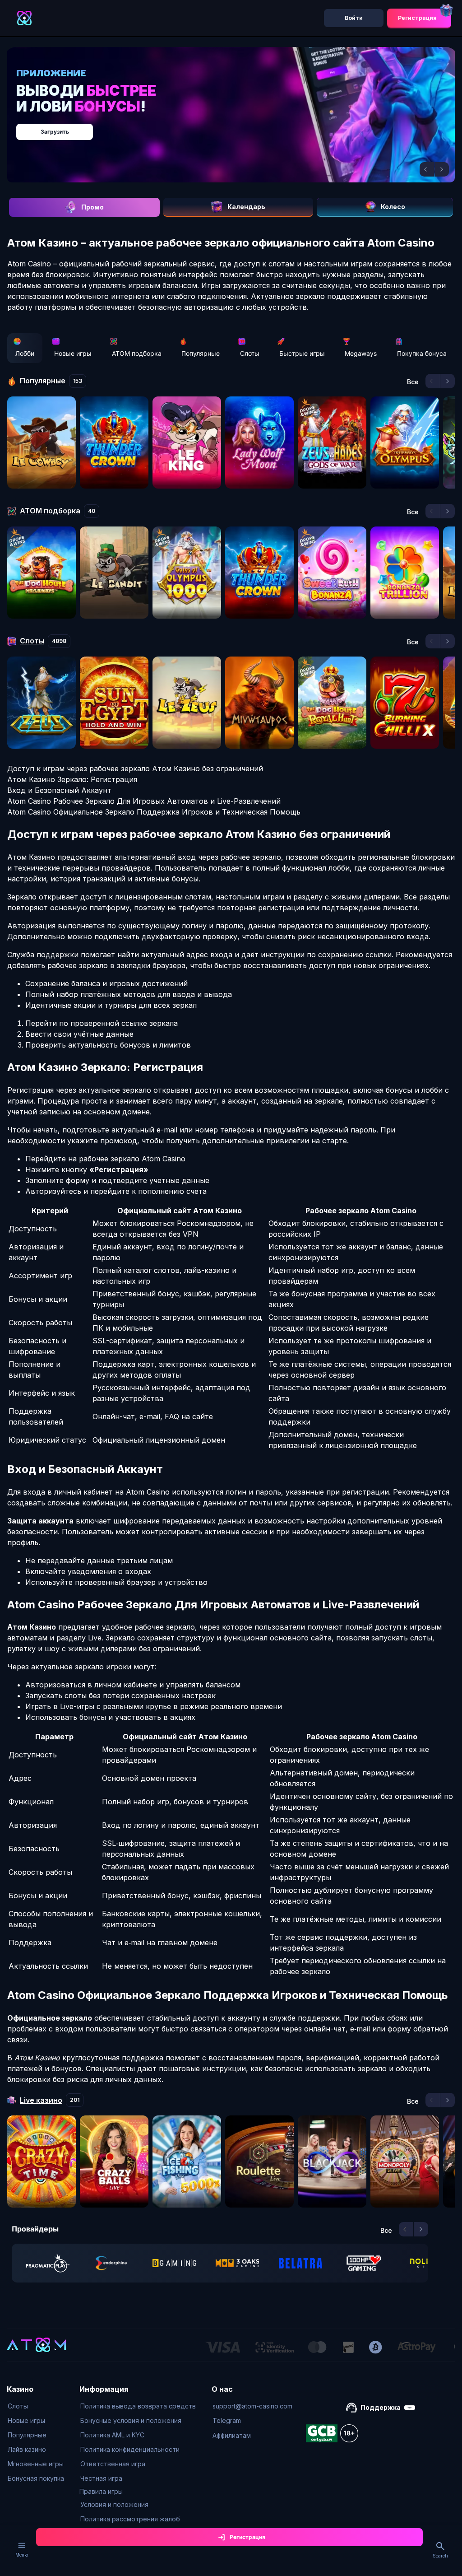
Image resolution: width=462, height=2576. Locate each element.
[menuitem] (36, 2406)
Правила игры (101, 2491)
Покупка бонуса (422, 353)
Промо (92, 207)
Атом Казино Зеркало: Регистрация (72, 779)
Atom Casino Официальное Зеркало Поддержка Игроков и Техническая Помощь (154, 812)
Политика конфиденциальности (130, 2449)
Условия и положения (114, 2504)
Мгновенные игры (36, 2464)
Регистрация (417, 18)
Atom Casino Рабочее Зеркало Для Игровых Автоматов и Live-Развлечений (144, 801)
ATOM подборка (137, 353)
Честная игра (101, 2478)
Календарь (246, 207)
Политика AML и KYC (112, 2435)
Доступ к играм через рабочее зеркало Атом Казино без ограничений (135, 769)
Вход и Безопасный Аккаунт (59, 790)
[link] (48, 2263)
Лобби (25, 353)
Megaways (361, 353)
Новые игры (73, 353)
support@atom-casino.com (252, 2406)
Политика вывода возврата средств (138, 2406)
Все (413, 382)
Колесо (393, 207)
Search (440, 2556)
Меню (22, 2555)
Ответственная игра (113, 2464)
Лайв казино (27, 2449)
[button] (427, 169)
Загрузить (55, 132)
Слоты (250, 353)
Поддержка (381, 2407)
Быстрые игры (302, 353)
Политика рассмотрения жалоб (130, 2519)
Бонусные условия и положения (131, 2420)
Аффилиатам (232, 2435)
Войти (354, 18)
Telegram (227, 2420)
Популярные (201, 353)
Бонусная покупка (36, 2478)
